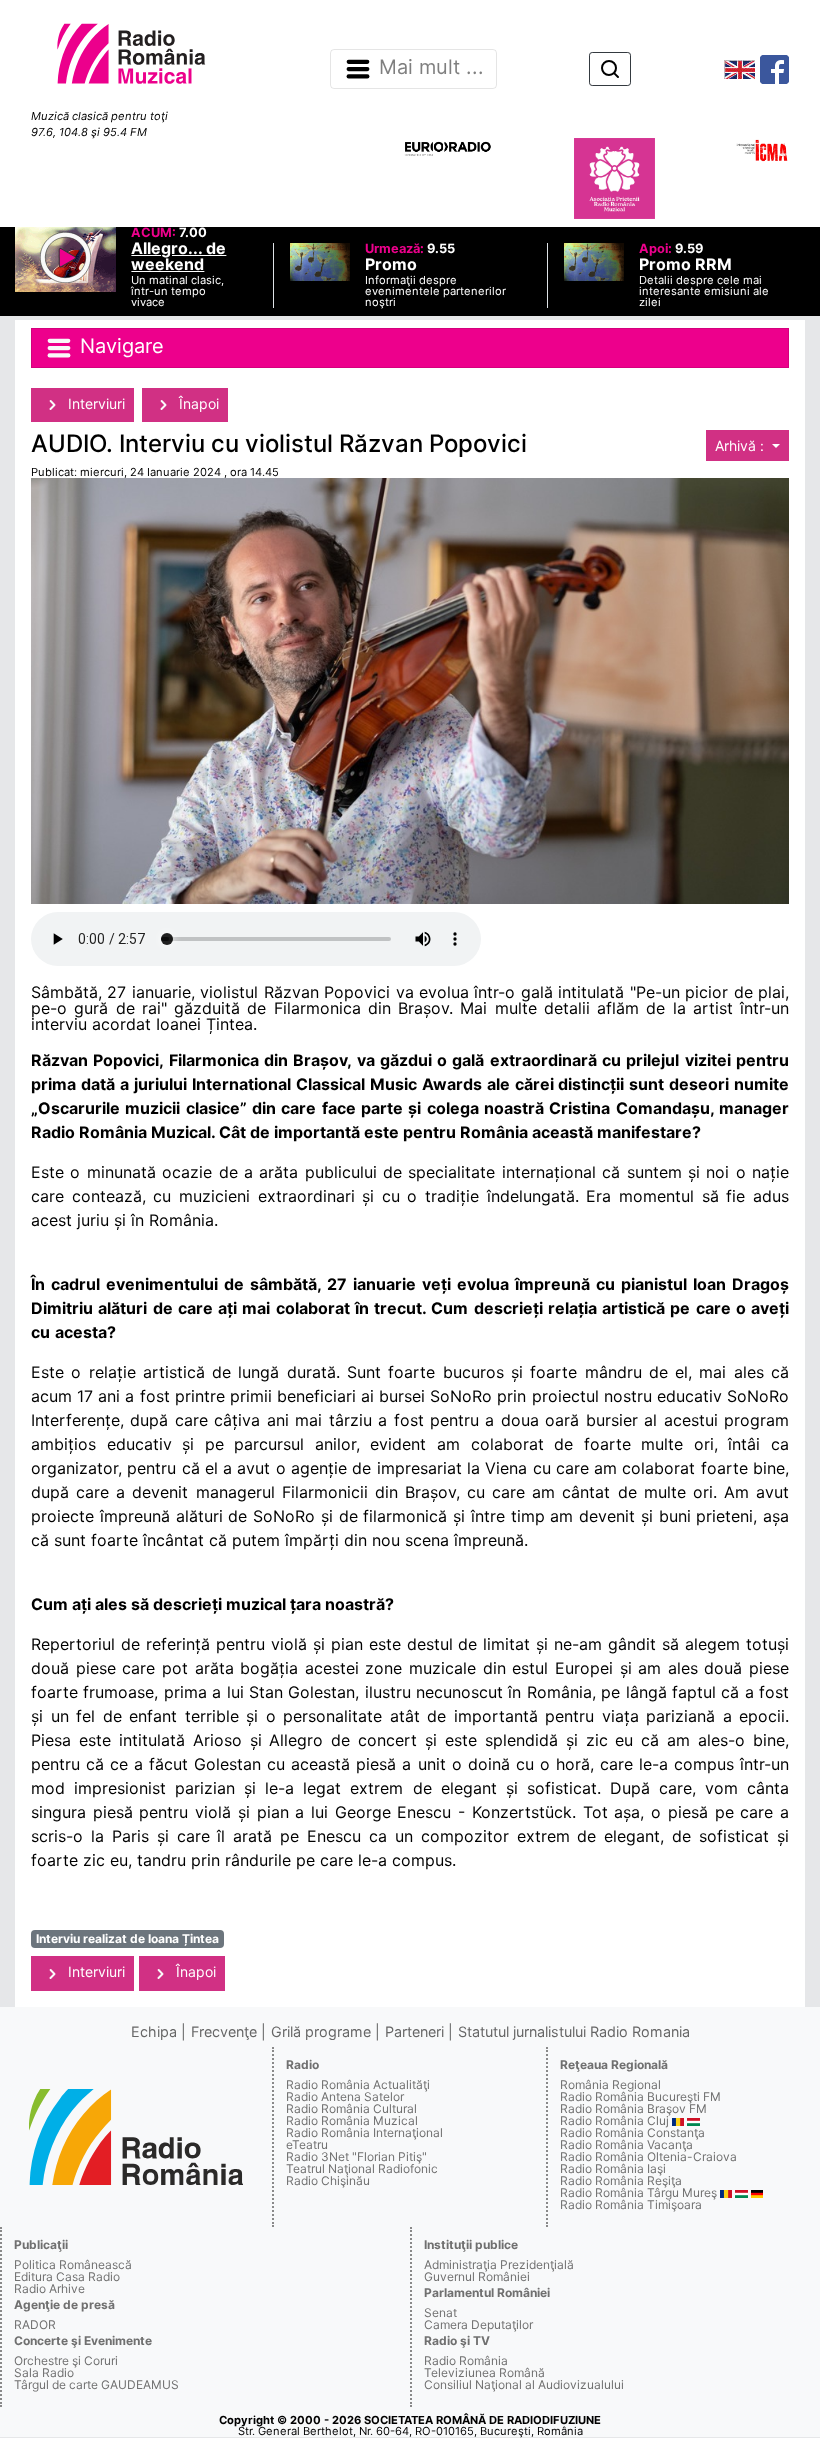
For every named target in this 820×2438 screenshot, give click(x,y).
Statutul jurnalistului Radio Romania (574, 2031)
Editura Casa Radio (67, 2276)
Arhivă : (741, 445)
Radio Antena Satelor (345, 2096)
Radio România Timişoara (631, 2204)
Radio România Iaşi (613, 2168)
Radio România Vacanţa (626, 2144)
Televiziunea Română (484, 2372)
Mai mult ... (431, 68)
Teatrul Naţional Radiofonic (362, 2168)
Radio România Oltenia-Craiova (648, 2156)
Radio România (466, 2360)
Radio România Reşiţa (621, 2180)
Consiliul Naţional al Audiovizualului (524, 2384)
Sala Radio (44, 2372)
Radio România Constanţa (632, 2132)
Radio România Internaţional (364, 2132)
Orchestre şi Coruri (66, 2360)
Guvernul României (477, 2276)
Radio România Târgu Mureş (638, 2192)
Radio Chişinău (328, 2180)
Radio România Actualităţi (358, 2084)
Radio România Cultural (351, 2108)
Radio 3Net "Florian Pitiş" (356, 2156)
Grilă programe (321, 2031)
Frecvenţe (224, 2031)
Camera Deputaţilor (478, 2324)
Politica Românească (73, 2264)
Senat (440, 2312)
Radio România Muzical (352, 2120)
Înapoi (197, 403)
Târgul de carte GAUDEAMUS (96, 2384)
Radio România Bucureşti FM (640, 2096)
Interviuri (94, 403)
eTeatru (307, 2144)
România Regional (610, 2084)
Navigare (119, 346)
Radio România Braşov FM (633, 2108)
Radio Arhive (49, 2288)
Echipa (154, 2031)
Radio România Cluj (614, 2120)
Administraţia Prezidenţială (499, 2264)
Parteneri (414, 2031)
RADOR (35, 2324)
